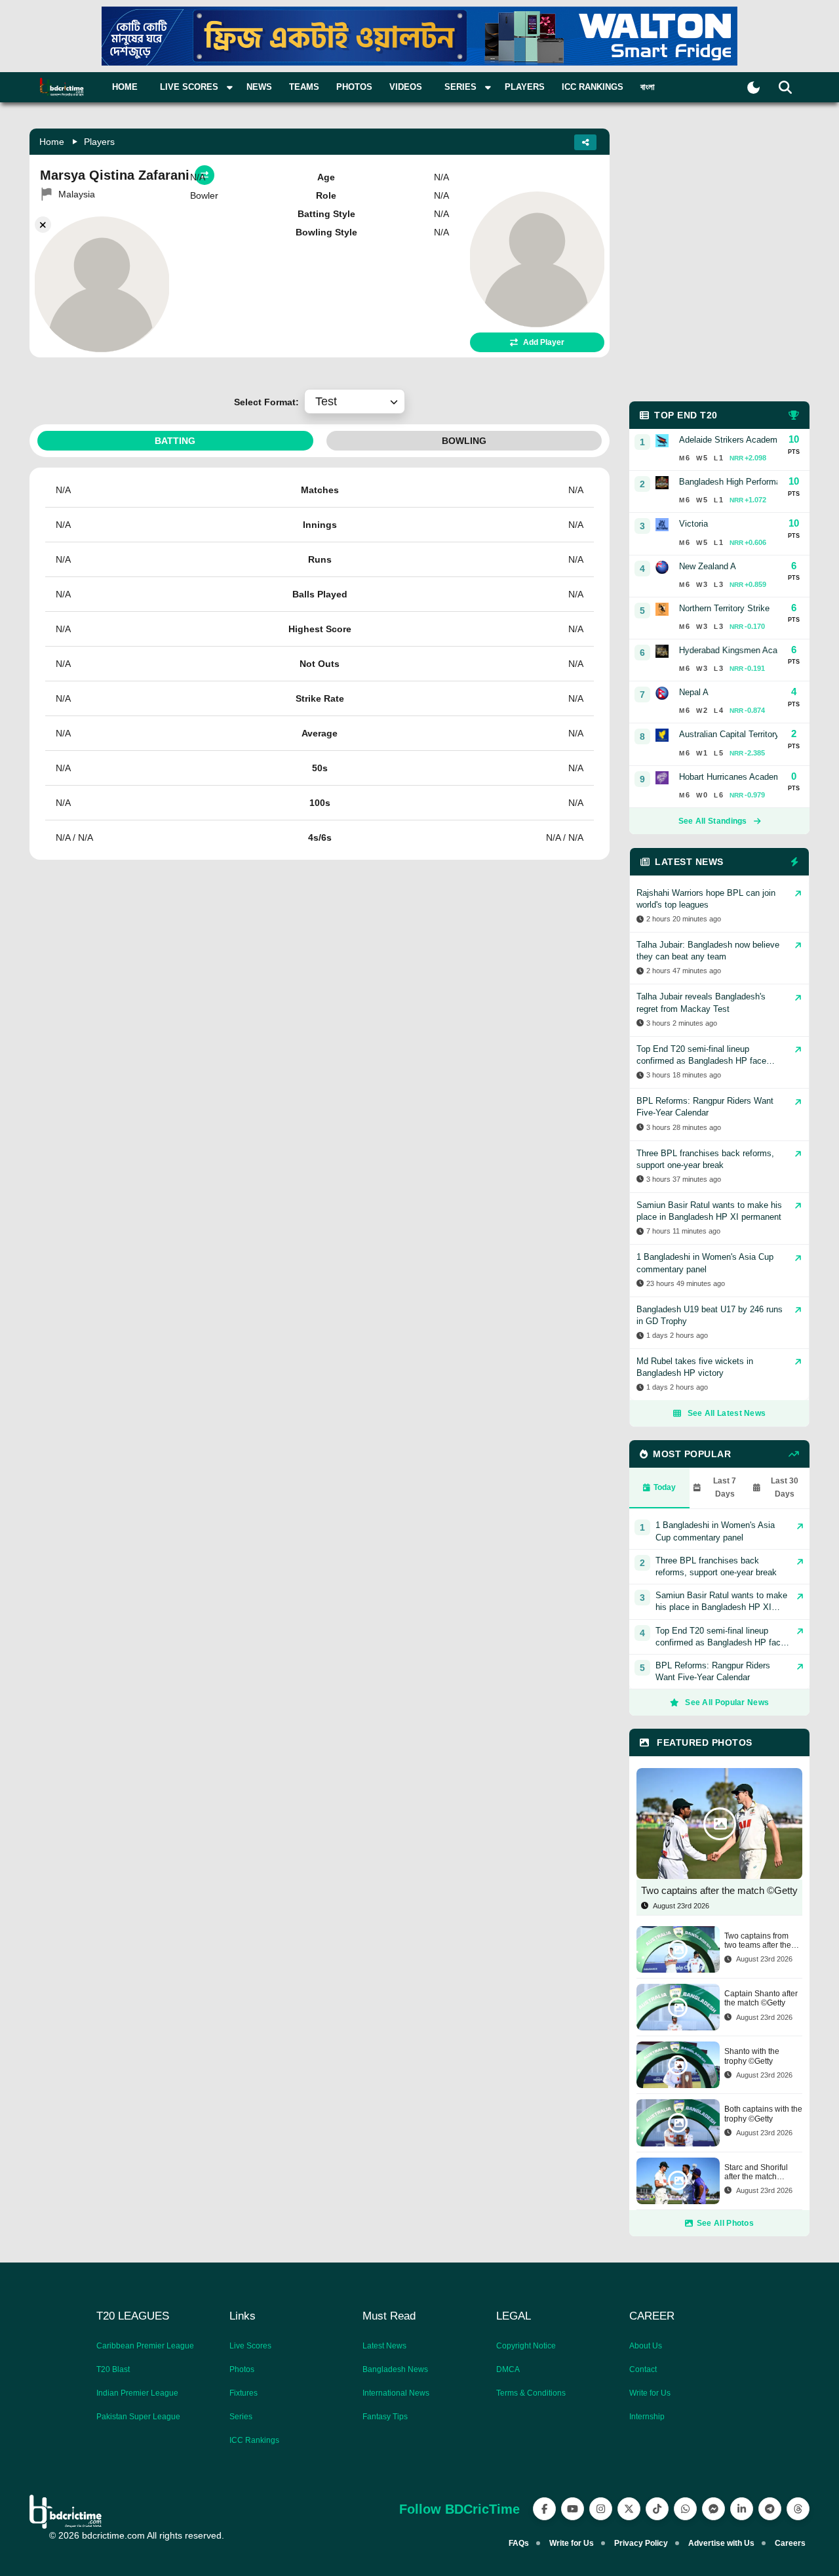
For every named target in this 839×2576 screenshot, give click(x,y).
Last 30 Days (785, 1487)
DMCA (508, 2369)
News (259, 87)
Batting (175, 441)
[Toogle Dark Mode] (753, 88)
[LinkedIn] (742, 2509)
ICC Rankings (593, 87)
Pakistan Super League (138, 2417)
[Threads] (798, 2509)
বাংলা (648, 87)
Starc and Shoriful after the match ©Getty (756, 2172)
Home (125, 87)
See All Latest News (727, 1413)
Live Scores (250, 2346)
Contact (643, 2369)
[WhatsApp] (685, 2509)
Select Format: (269, 402)
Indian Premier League (137, 2393)
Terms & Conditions (531, 2393)
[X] (629, 2509)
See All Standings (713, 821)
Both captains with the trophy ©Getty (763, 2114)
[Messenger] (713, 2509)
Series (241, 2417)
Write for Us (650, 2393)
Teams (304, 87)
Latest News (384, 2346)
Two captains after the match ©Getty (719, 1890)
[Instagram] (601, 2509)
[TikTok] (657, 2509)
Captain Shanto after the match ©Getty (761, 1998)
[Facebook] (544, 2509)
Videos (406, 87)
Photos (354, 87)
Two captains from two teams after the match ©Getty (758, 1941)
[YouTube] (573, 2509)
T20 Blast (113, 2369)
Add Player (544, 342)
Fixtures (244, 2393)
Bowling (464, 441)
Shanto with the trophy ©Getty (752, 2056)
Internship (647, 2417)
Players (525, 87)
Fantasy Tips (385, 2417)
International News (396, 2393)
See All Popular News (727, 1702)
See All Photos (725, 2223)
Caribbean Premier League (145, 2346)
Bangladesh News (395, 2369)
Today (665, 1487)
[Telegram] (770, 2509)
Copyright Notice (526, 2346)
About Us (646, 2346)
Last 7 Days (725, 1487)
